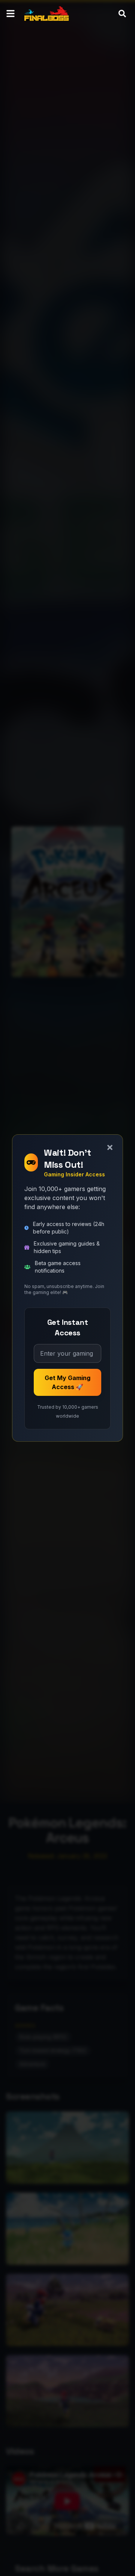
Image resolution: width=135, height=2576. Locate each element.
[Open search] (122, 14)
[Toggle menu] (10, 14)
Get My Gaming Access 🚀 (67, 1382)
